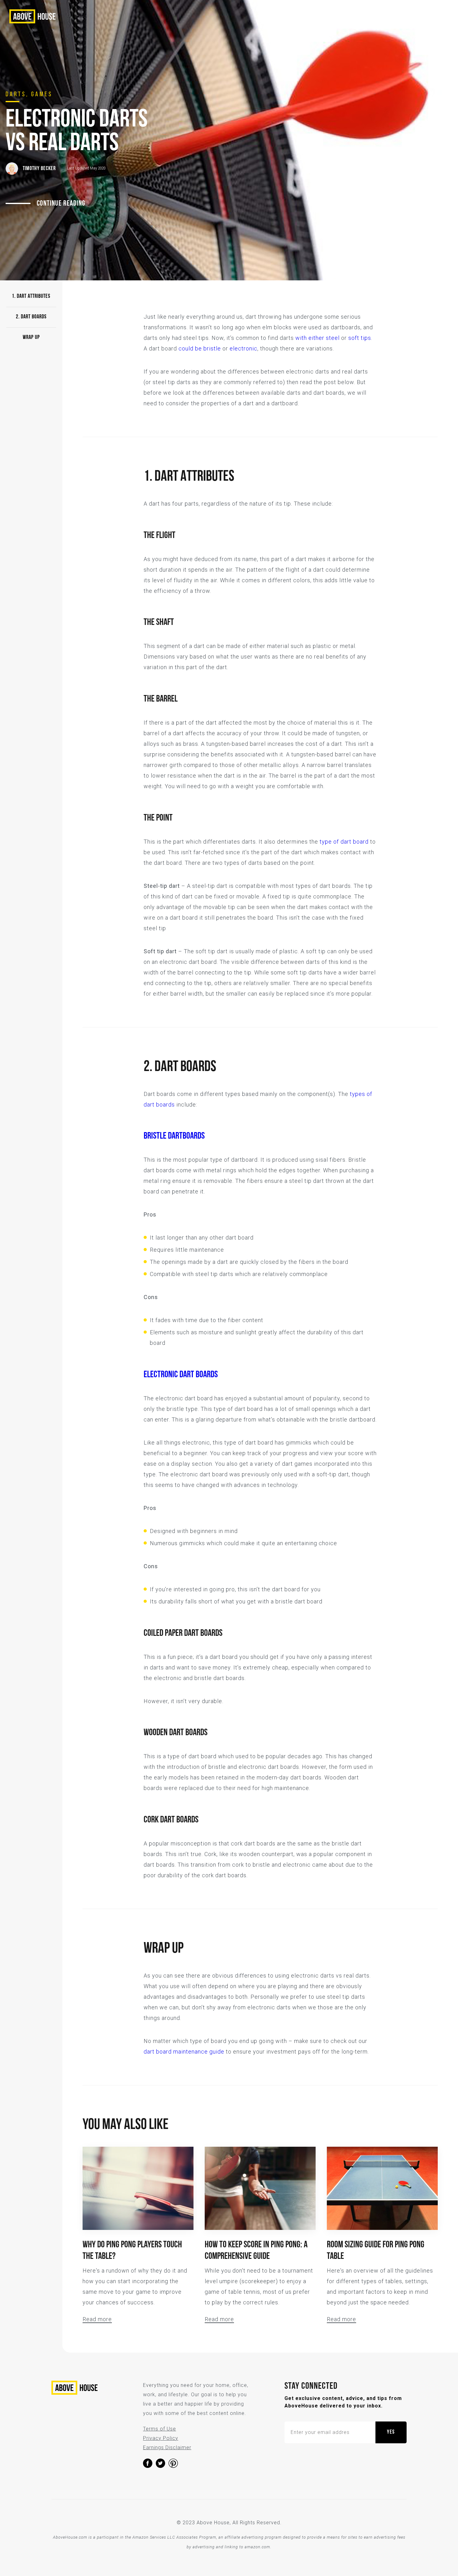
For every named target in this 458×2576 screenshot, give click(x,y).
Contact (384, 17)
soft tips (360, 338)
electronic (243, 348)
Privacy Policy (161, 2438)
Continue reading (61, 204)
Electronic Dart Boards (181, 1375)
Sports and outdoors (305, 17)
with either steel (317, 338)
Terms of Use (160, 2429)
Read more (97, 2319)
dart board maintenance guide (184, 2052)
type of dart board (344, 842)
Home (355, 17)
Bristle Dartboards (174, 1136)
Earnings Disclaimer (167, 2447)
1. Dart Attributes (31, 297)
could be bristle (200, 348)
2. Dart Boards (31, 317)
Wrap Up (31, 338)
